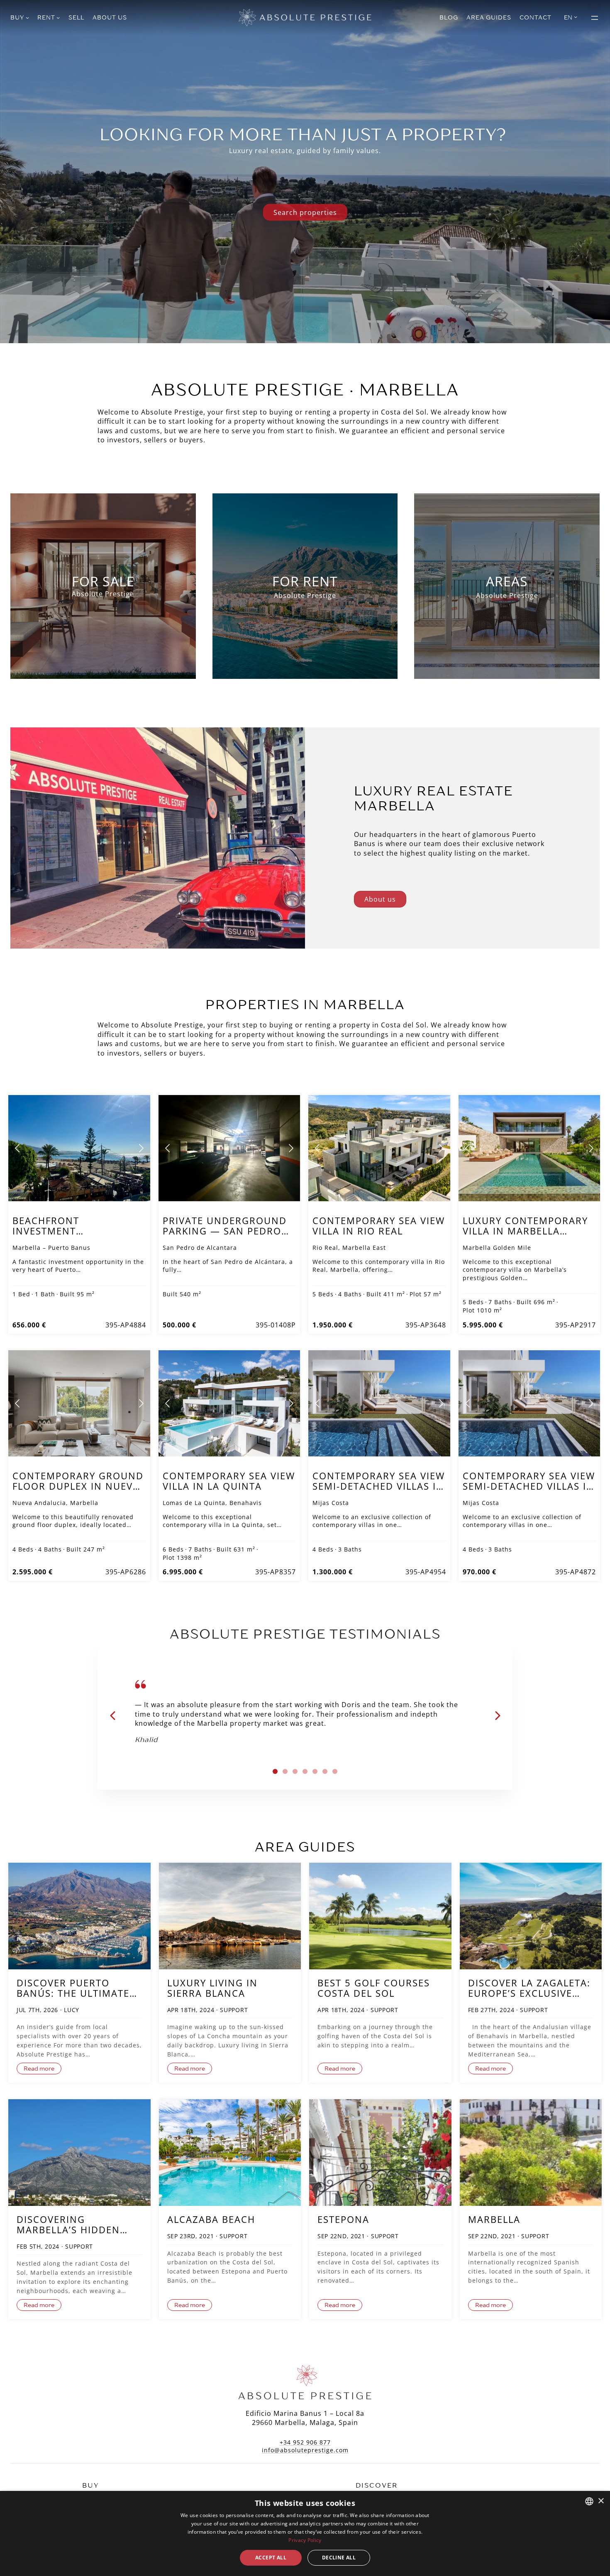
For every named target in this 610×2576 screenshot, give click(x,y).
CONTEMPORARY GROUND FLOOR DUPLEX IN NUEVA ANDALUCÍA (78, 1486)
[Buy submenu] (27, 17)
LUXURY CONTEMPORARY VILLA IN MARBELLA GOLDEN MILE (525, 1231)
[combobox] (589, 2501)
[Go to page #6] (325, 1771)
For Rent (305, 581)
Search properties (305, 212)
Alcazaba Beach (211, 2219)
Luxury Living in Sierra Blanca (212, 1988)
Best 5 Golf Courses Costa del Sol (374, 1988)
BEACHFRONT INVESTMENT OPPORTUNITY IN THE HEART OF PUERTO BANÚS (77, 1236)
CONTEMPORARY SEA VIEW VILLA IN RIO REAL (379, 1226)
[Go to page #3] (295, 1771)
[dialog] (305, 2533)
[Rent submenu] (58, 17)
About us (380, 899)
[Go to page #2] (285, 1771)
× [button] (601, 2501)
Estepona (343, 2219)
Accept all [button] (271, 2558)
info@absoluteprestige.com (305, 2450)
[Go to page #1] (275, 1771)
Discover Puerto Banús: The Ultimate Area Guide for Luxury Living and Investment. (73, 1988)
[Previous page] (18, 1148)
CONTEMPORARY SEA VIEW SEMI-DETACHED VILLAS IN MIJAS (379, 1486)
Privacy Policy (305, 2540)
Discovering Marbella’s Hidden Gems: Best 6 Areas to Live (77, 2225)
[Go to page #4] (305, 1771)
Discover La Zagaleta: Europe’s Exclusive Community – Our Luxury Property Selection (529, 1988)
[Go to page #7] (335, 1771)
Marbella (494, 2219)
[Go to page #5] (315, 1771)
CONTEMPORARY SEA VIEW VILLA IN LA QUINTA (229, 1481)
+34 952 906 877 (305, 2442)
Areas (507, 581)
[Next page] (141, 1148)
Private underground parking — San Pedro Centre (225, 1231)
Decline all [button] (339, 2558)
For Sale (103, 581)
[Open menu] (595, 18)
